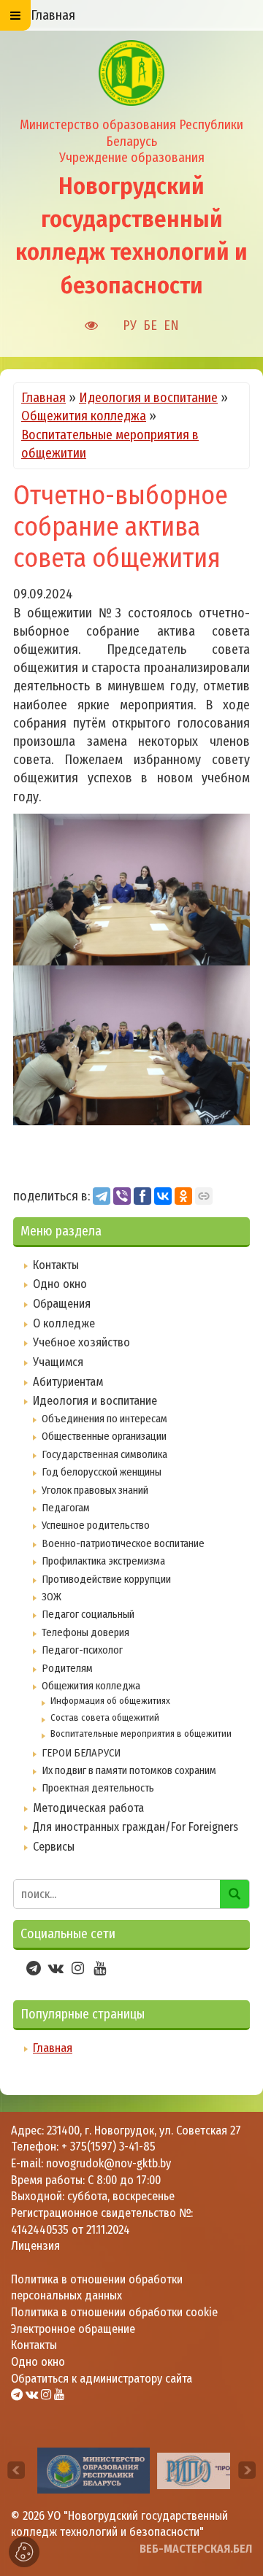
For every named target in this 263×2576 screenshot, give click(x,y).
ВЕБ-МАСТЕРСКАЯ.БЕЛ (196, 2549)
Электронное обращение (73, 2329)
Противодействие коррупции (106, 1579)
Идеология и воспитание (148, 398)
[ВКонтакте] (163, 1196)
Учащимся (58, 1362)
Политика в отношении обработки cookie (114, 2312)
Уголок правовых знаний (95, 1490)
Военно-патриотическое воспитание (123, 1543)
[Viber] (122, 1196)
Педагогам (66, 1508)
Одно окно (60, 1284)
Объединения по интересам (104, 1419)
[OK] (183, 1196)
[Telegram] (102, 1196)
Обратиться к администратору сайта (102, 2379)
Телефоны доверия (85, 1632)
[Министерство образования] (94, 2470)
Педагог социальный (88, 1614)
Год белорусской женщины (102, 1472)
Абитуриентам (68, 1382)
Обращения (62, 1304)
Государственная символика (104, 1454)
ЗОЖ (52, 1597)
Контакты (56, 1265)
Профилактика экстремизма (103, 1561)
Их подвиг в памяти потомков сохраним (129, 1770)
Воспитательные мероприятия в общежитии (141, 1734)
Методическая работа (88, 1808)
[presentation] (16, 2470)
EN (171, 325)
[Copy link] (204, 1196)
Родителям (67, 1668)
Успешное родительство (96, 1525)
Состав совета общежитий (105, 1717)
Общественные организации (104, 1436)
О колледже (64, 1323)
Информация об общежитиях (110, 1701)
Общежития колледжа (84, 416)
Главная (43, 398)
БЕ (150, 325)
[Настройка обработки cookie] (24, 2552)
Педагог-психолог (82, 1650)
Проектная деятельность (98, 1788)
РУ (130, 325)
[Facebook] (142, 1196)
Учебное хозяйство (81, 1342)
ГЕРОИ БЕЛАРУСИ (81, 1753)
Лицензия (35, 2246)
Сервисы (54, 1847)
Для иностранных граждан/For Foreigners (136, 1827)
